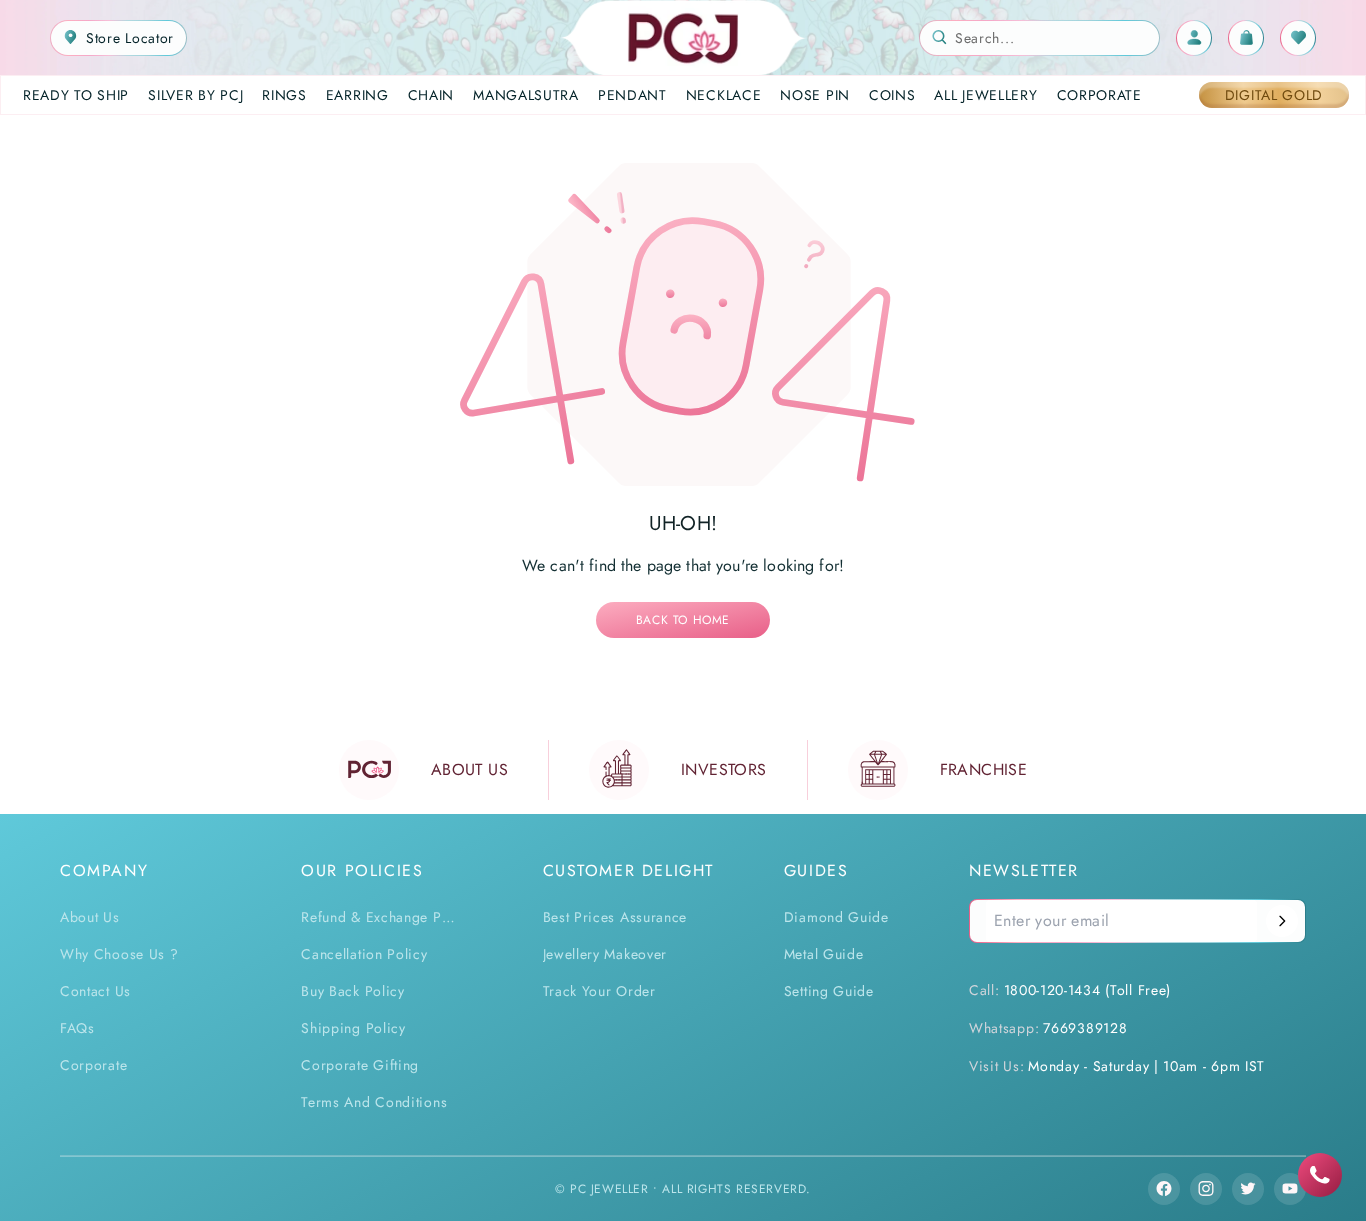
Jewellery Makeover (605, 954)
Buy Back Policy (353, 991)
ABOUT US (469, 769)
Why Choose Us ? (119, 954)
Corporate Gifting (360, 1065)
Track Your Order (599, 991)
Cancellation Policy (364, 954)
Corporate (93, 1065)
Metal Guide (824, 954)
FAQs (77, 1028)
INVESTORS (724, 769)
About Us (90, 917)
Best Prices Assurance (615, 917)
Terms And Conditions (374, 1102)
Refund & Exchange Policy (381, 917)
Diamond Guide (836, 917)
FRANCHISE (984, 769)
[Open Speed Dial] (1320, 1175)
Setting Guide (829, 991)
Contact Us (95, 991)
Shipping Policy (353, 1028)
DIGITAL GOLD (1274, 95)
